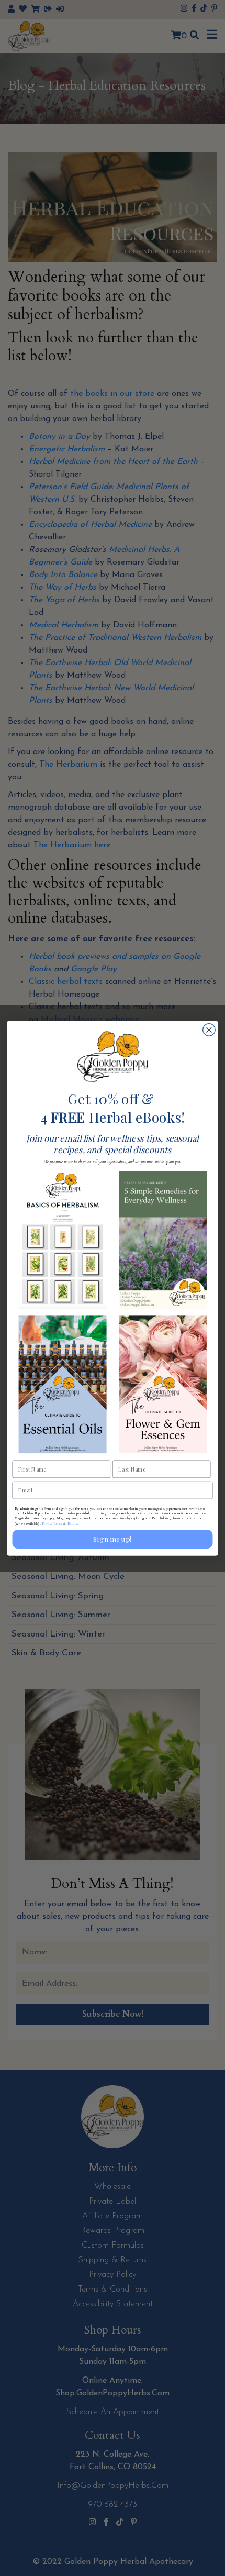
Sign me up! (112, 1539)
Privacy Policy (52, 1523)
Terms (72, 1523)
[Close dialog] (209, 1030)
